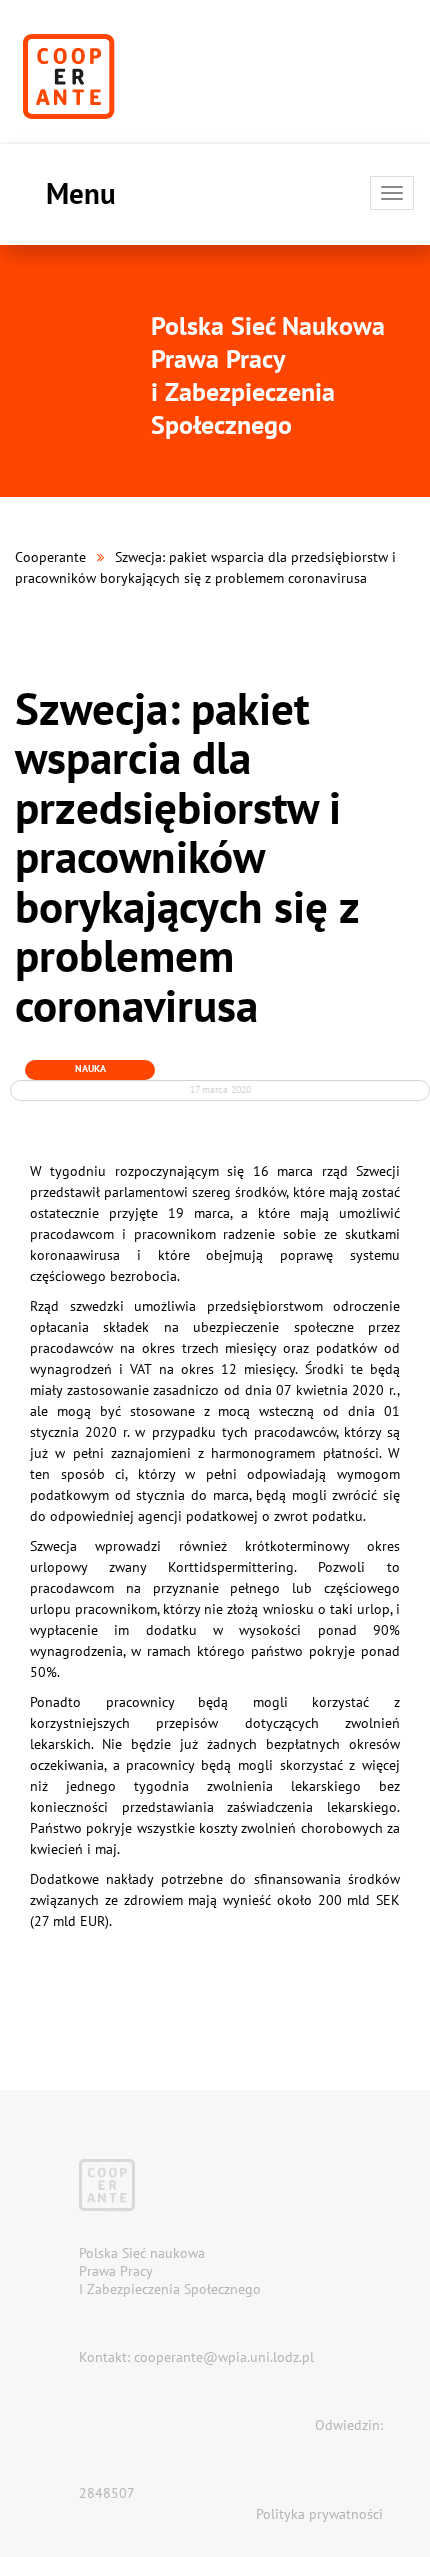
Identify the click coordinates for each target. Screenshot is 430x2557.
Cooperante (50, 557)
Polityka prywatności (319, 2514)
